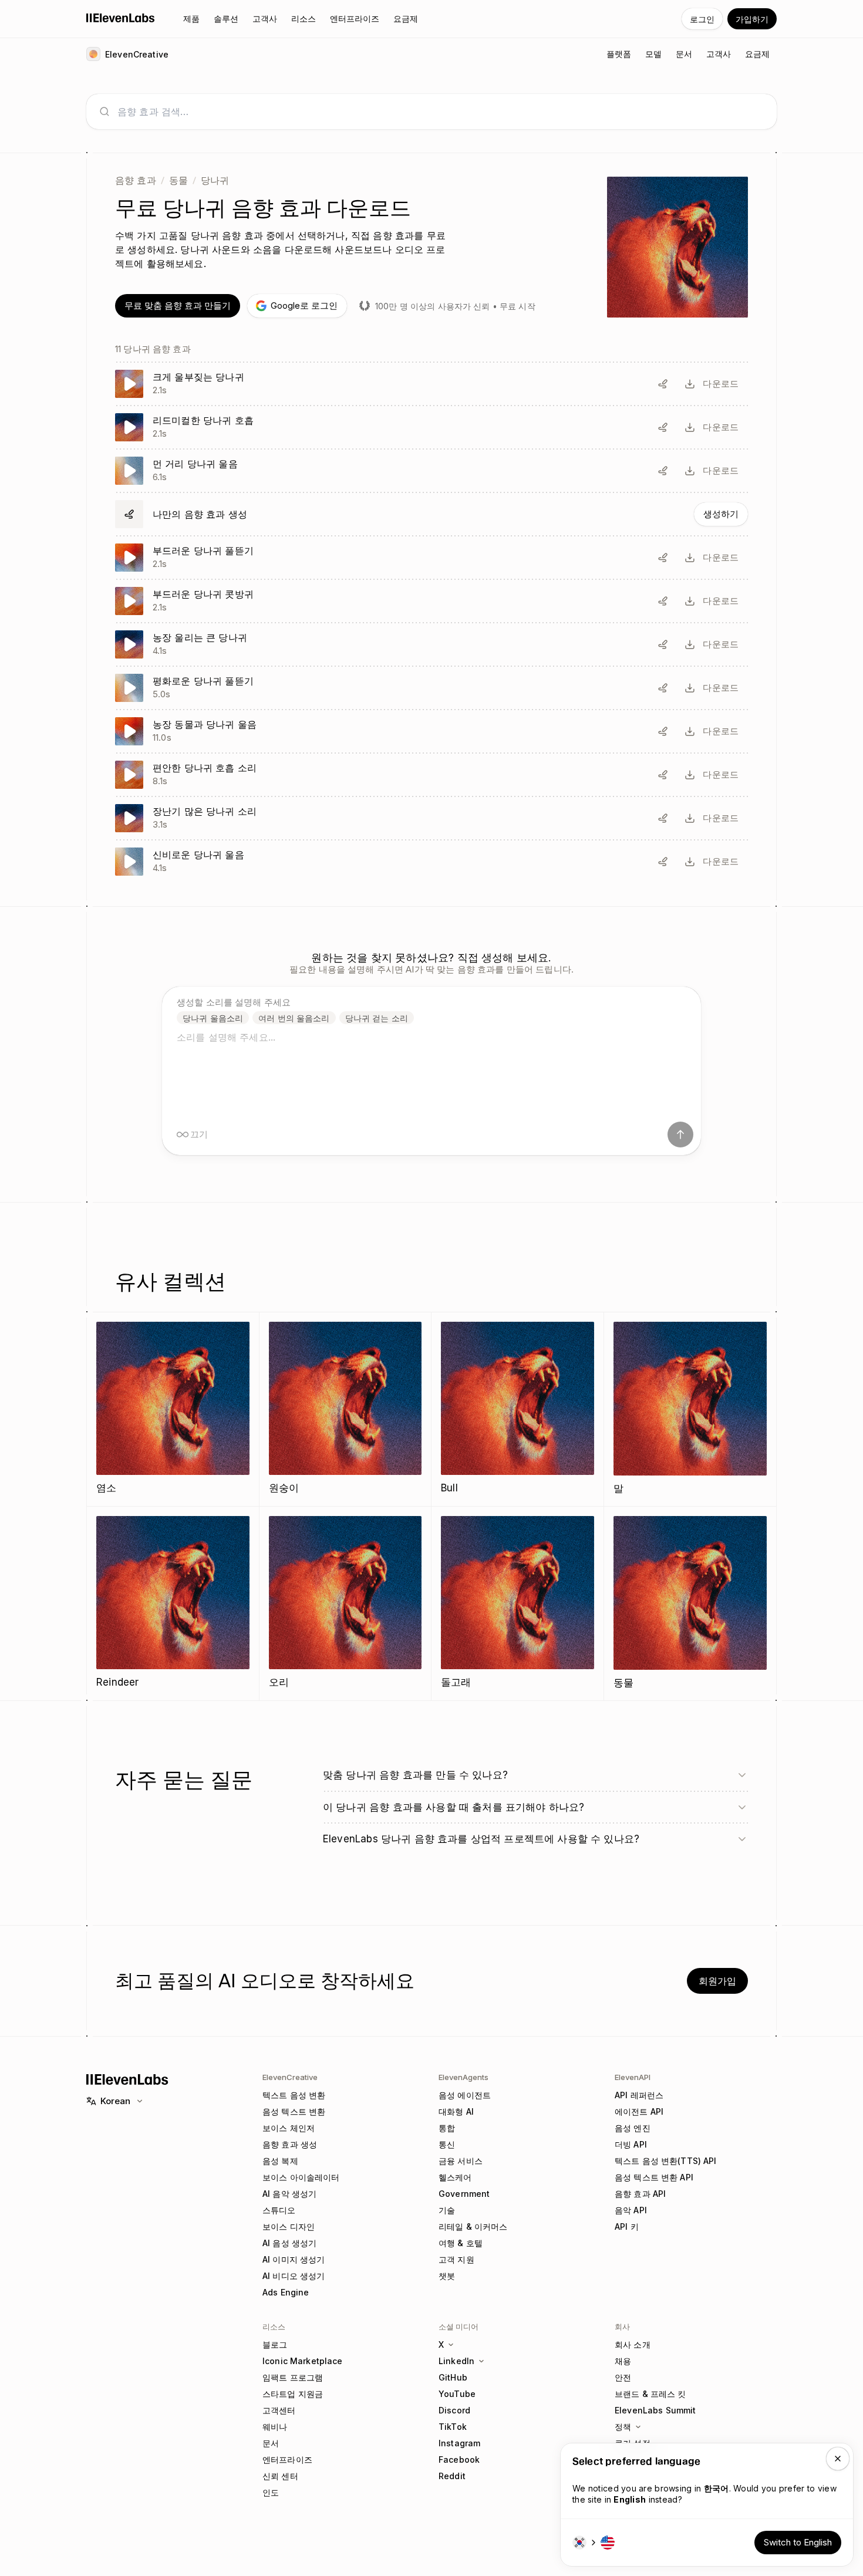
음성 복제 (280, 2161)
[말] (690, 1409)
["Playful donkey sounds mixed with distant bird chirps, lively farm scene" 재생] (431, 818)
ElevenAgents (463, 2077)
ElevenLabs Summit (655, 2410)
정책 (623, 2427)
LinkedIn (456, 2361)
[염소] (173, 1409)
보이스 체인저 (289, 2128)
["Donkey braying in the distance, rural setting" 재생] (431, 471)
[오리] (345, 1603)
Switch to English (798, 2542)
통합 (447, 2128)
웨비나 (275, 2427)
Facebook (459, 2459)
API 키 (627, 2226)
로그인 (702, 19)
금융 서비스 (461, 2161)
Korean (115, 2101)
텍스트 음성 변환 (294, 2095)
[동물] (690, 1603)
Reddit (452, 2476)
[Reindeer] (173, 1603)
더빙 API (631, 2144)
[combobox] (441, 112)
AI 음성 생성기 (289, 2243)
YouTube (457, 2394)
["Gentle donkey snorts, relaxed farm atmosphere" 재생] (431, 601)
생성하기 (721, 514)
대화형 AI (456, 2111)
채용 (623, 2361)
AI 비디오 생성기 (294, 2276)
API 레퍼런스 (639, 2095)
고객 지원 (456, 2259)
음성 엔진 (633, 2128)
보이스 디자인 (289, 2226)
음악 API (631, 2210)
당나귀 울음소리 (213, 1018)
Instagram (459, 2443)
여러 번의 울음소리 (294, 1018)
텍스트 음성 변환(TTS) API (666, 2161)
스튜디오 (279, 2210)
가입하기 (752, 19)
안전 (623, 2377)
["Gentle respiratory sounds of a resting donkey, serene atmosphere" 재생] (431, 775)
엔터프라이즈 (287, 2459)
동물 (178, 180)
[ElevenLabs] (121, 18)
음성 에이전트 (465, 2095)
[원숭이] (345, 1409)
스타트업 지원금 (293, 2394)
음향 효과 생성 (290, 2144)
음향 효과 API (640, 2194)
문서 (271, 2443)
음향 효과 (136, 180)
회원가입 (717, 1981)
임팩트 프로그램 (293, 2377)
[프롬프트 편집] (663, 384)
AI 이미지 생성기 (294, 2259)
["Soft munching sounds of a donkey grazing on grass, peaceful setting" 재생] (431, 688)
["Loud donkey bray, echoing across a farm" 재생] (431, 384)
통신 (447, 2144)
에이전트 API (639, 2111)
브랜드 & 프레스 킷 (650, 2394)
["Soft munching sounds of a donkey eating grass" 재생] (431, 558)
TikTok (453, 2427)
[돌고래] (518, 1603)
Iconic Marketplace (303, 2361)
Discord (454, 2410)
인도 (271, 2492)
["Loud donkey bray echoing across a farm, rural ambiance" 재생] (431, 644)
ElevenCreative (290, 2077)
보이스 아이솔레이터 (301, 2177)
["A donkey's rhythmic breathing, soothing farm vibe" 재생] (431, 427)
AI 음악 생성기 (289, 2194)
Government (464, 2194)
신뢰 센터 (280, 2476)
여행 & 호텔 (461, 2243)
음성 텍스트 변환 (294, 2111)
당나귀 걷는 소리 (377, 1018)
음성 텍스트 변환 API (654, 2177)
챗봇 (447, 2276)
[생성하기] (431, 514)
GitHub (453, 2377)
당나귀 (215, 180)
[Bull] (518, 1409)
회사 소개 (633, 2344)
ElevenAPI (633, 2077)
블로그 (275, 2344)
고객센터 (279, 2410)
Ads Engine (286, 2292)
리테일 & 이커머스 (473, 2226)
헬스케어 (455, 2177)
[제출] (680, 1135)
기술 (447, 2210)
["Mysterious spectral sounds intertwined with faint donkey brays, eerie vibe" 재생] (431, 862)
